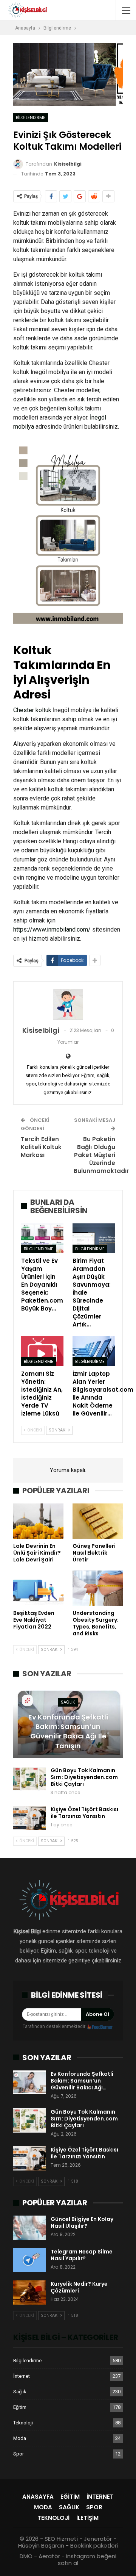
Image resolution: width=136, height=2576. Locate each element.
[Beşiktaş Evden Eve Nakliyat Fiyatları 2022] (38, 1588)
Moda (20, 2438)
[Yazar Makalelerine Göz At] (68, 1004)
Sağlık (68, 1702)
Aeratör (49, 2556)
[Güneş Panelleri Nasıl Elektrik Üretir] (98, 1521)
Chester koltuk (32, 710)
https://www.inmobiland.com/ (52, 929)
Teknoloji (23, 2423)
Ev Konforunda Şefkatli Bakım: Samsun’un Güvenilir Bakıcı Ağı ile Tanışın (68, 1731)
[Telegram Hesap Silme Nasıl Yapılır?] (29, 2260)
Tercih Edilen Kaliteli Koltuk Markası (41, 1147)
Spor (19, 2454)
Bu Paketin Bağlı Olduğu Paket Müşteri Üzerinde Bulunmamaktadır (101, 1155)
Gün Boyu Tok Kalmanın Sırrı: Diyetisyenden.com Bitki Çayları (84, 1777)
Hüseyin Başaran (41, 2545)
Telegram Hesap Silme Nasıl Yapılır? (82, 2255)
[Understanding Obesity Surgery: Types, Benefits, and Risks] (98, 1588)
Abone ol (97, 2014)
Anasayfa (38, 2497)
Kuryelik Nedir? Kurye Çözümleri (79, 2287)
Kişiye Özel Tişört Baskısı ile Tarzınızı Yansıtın (84, 1813)
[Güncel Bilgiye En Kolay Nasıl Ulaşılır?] (29, 2228)
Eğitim (20, 2407)
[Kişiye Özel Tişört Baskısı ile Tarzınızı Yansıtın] (29, 1818)
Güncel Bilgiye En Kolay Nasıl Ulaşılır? (82, 2222)
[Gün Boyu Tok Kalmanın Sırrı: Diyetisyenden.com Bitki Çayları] (29, 1779)
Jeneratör (98, 2539)
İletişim (87, 2518)
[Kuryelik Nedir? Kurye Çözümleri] (29, 2293)
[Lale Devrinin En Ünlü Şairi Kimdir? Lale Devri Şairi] (38, 1521)
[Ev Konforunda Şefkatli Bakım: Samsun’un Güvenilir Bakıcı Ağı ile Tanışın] (29, 2083)
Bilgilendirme (31, 117)
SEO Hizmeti (61, 2539)
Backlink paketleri (94, 2545)
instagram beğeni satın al (87, 2560)
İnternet (22, 2376)
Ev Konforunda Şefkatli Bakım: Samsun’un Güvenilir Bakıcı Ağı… (82, 2081)
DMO (26, 2556)
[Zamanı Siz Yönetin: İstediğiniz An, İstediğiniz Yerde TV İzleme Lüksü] (42, 1351)
